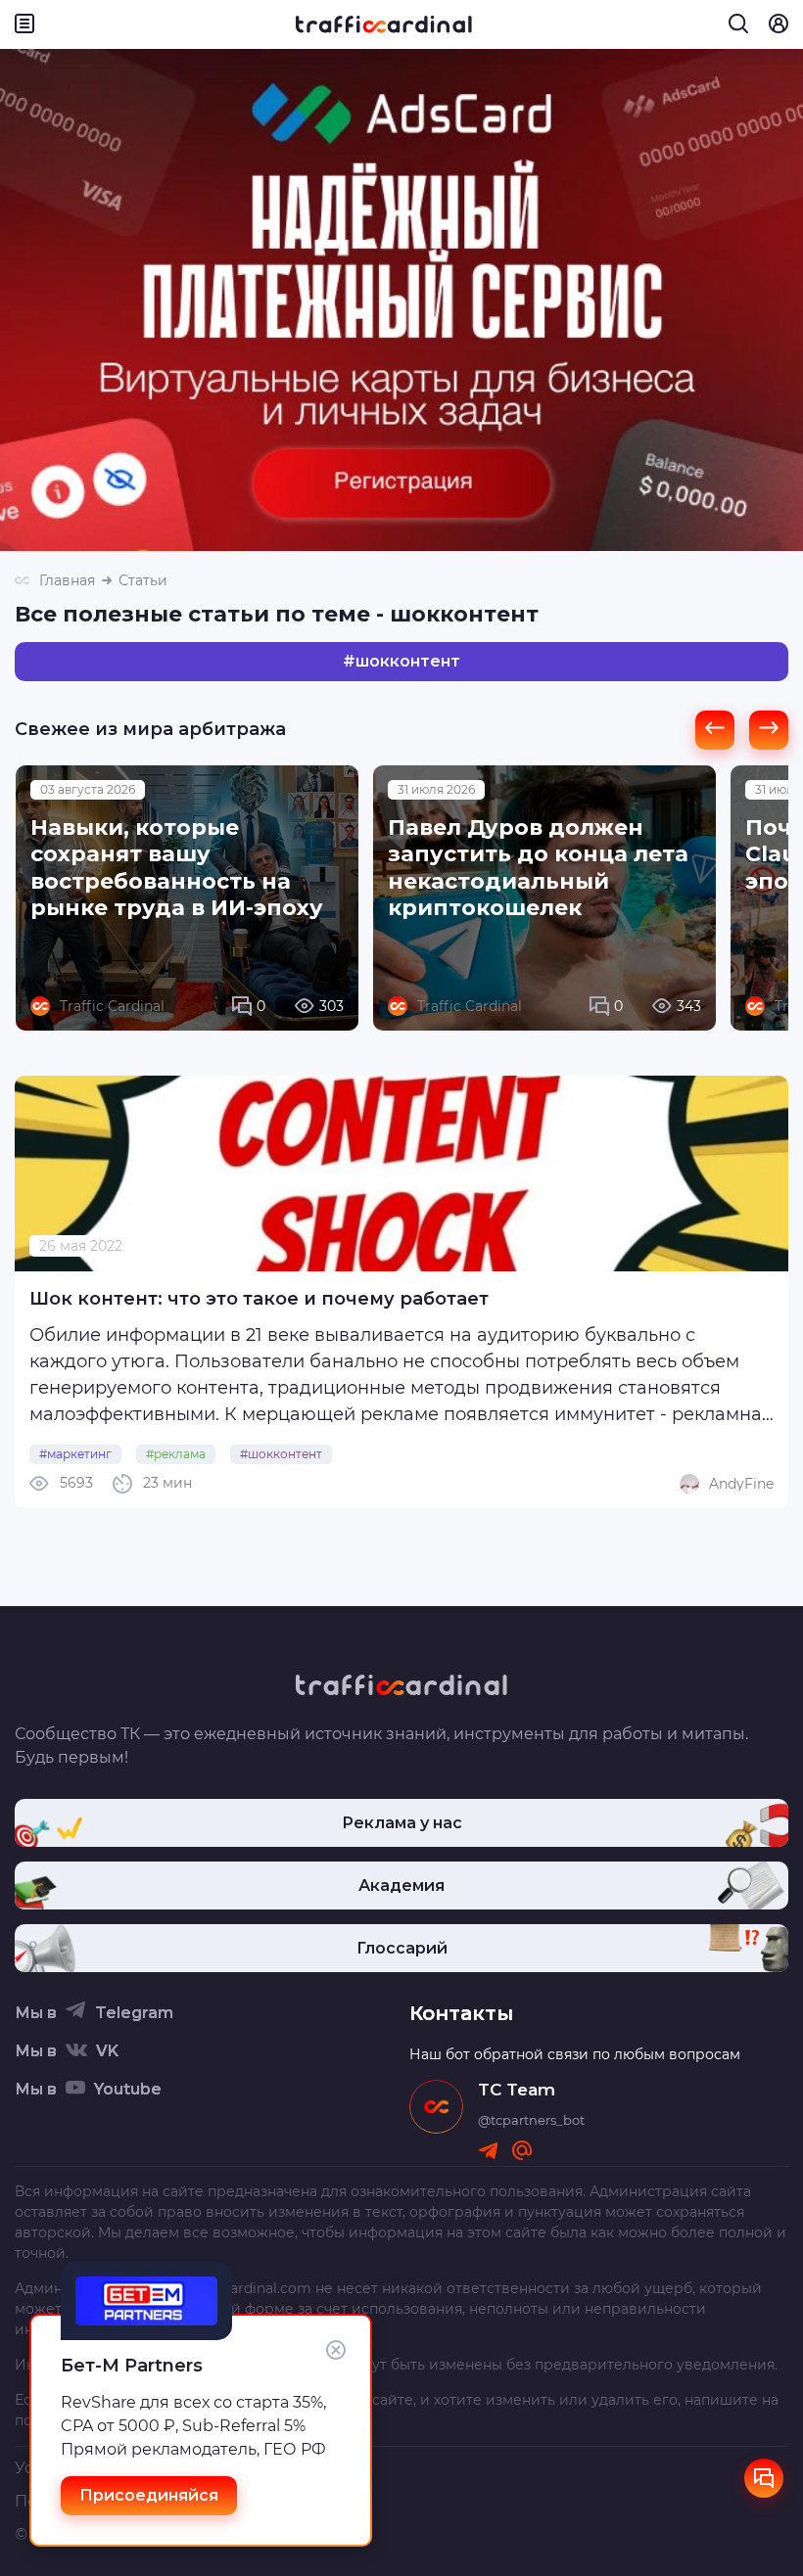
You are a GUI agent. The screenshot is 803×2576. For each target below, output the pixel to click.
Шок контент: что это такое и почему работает (259, 1299)
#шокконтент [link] (281, 1454)
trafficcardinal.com (246, 2288)
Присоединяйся (149, 2495)
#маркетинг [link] (75, 1454)
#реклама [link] (176, 1454)
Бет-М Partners (132, 2366)
